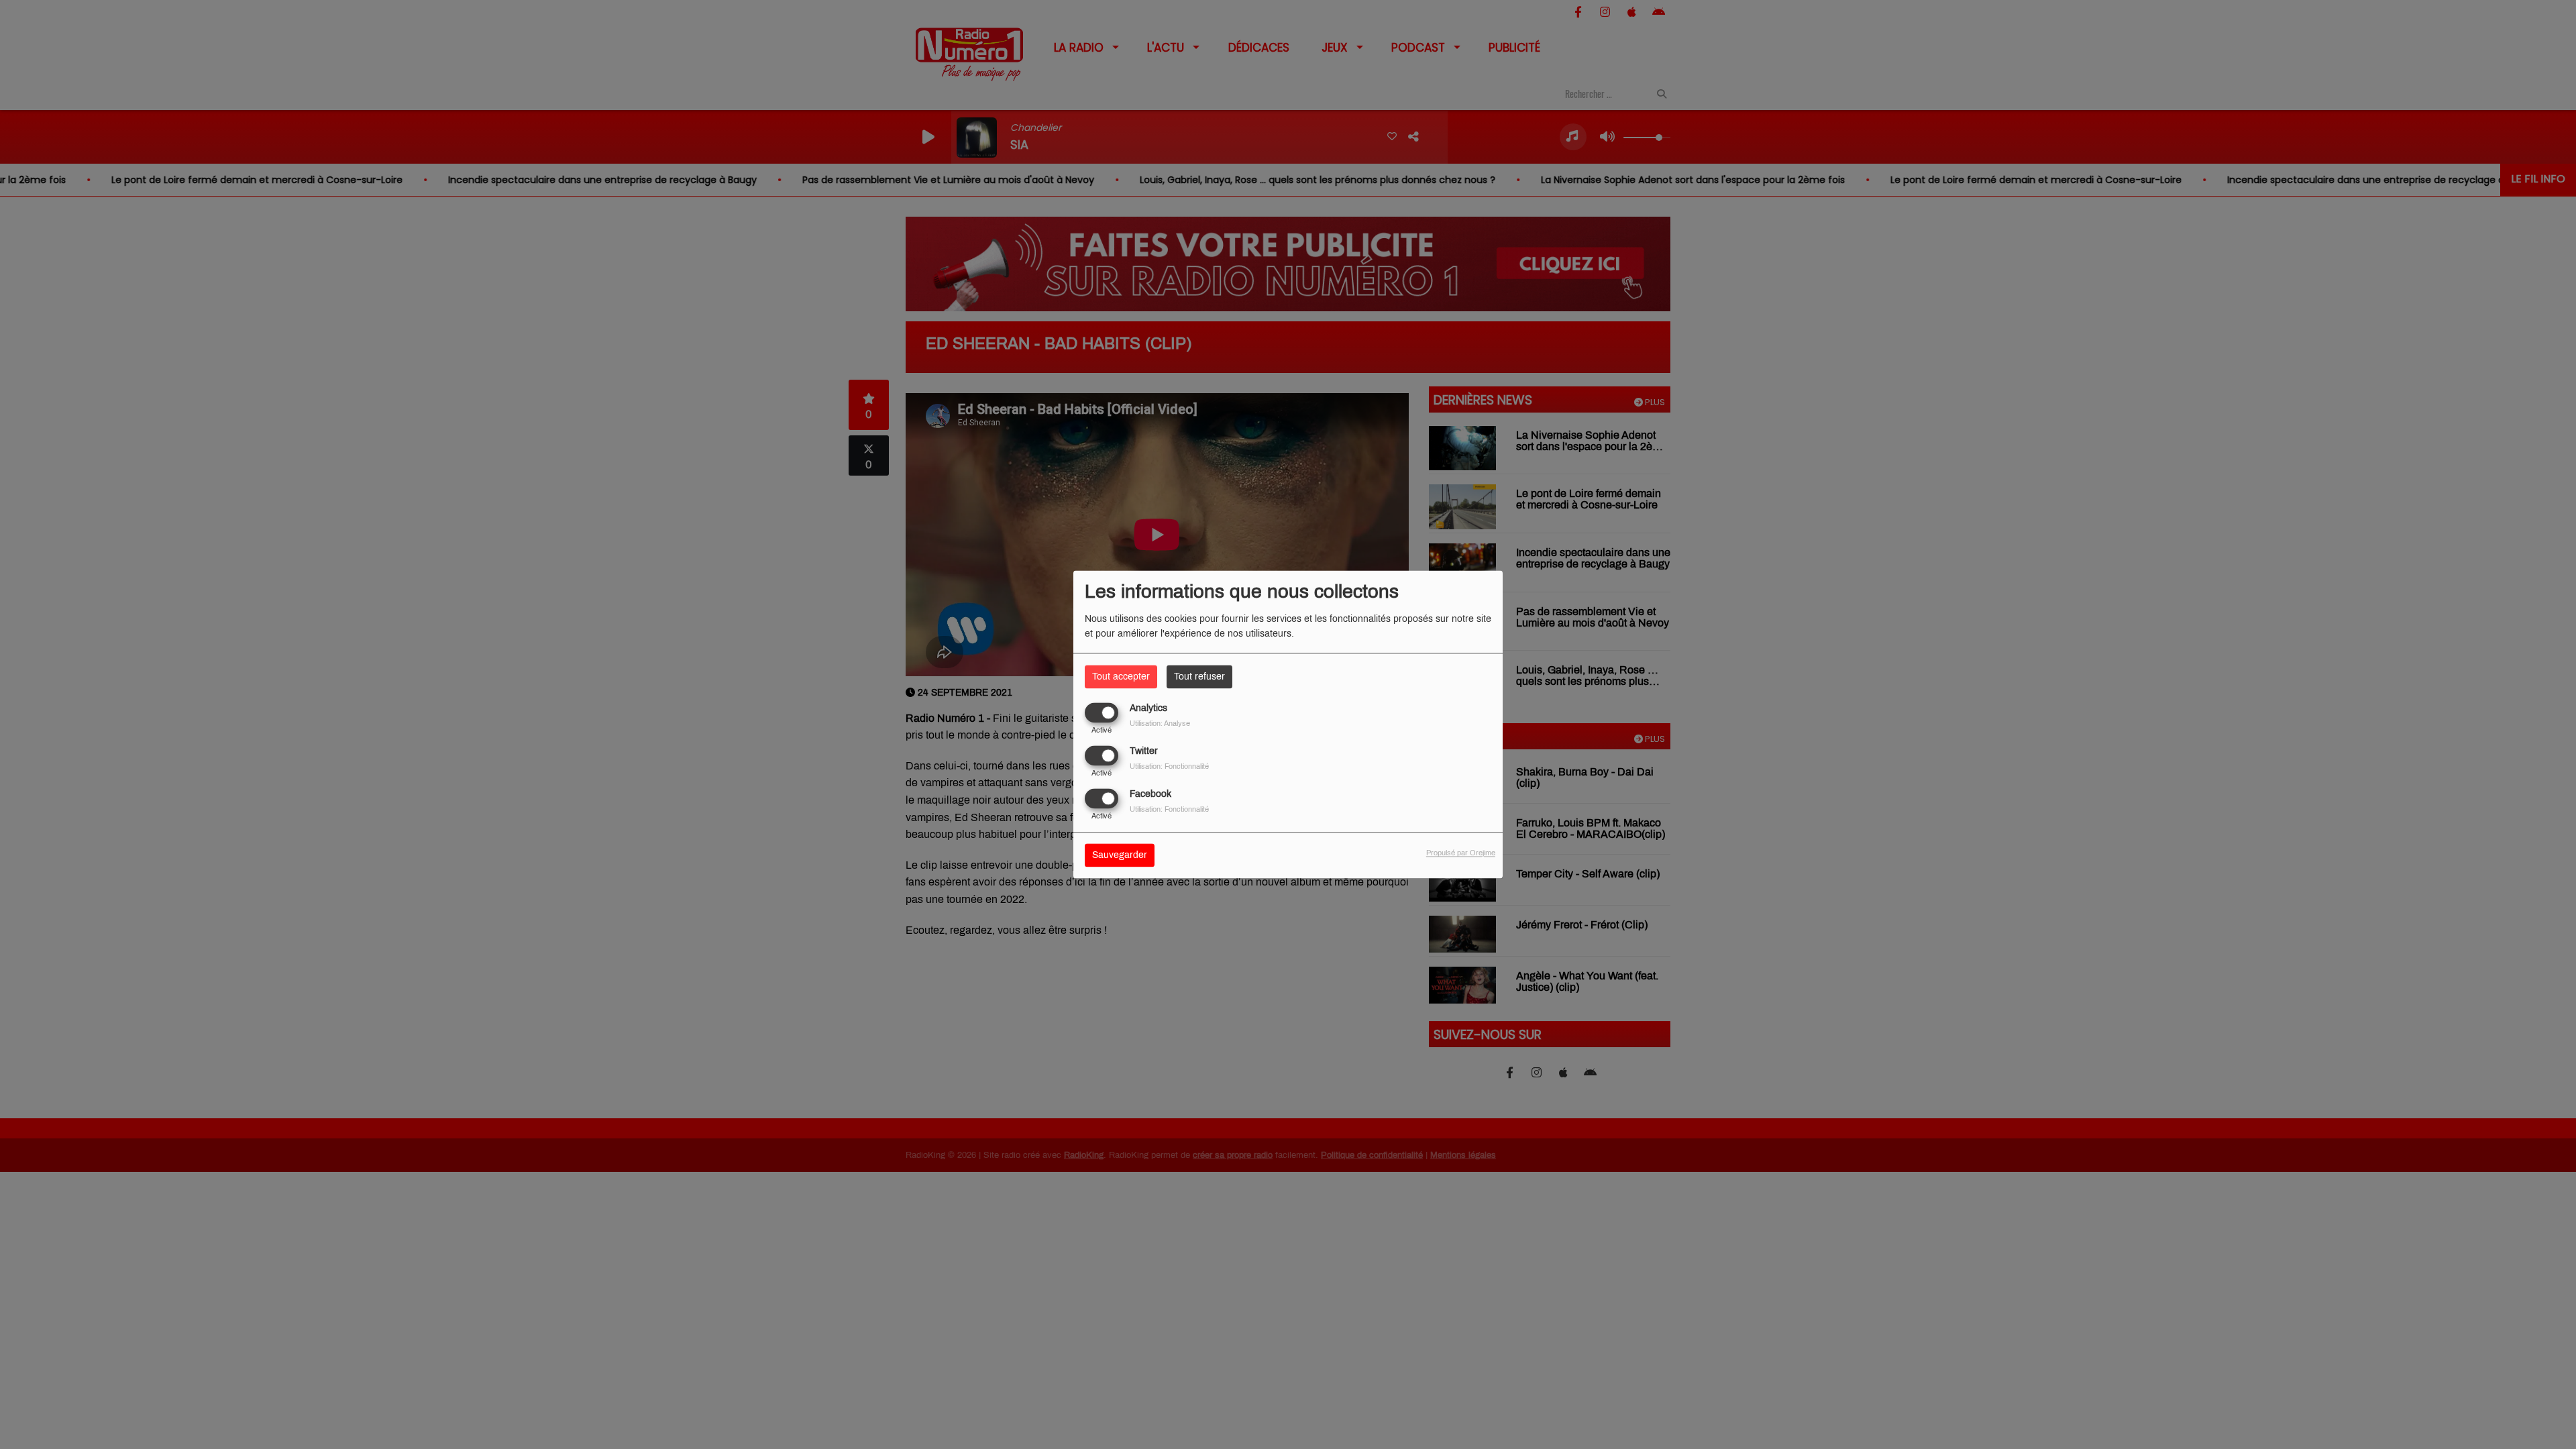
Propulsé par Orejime (1461, 853)
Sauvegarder (1120, 856)
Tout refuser (1199, 677)
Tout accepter (1121, 677)
